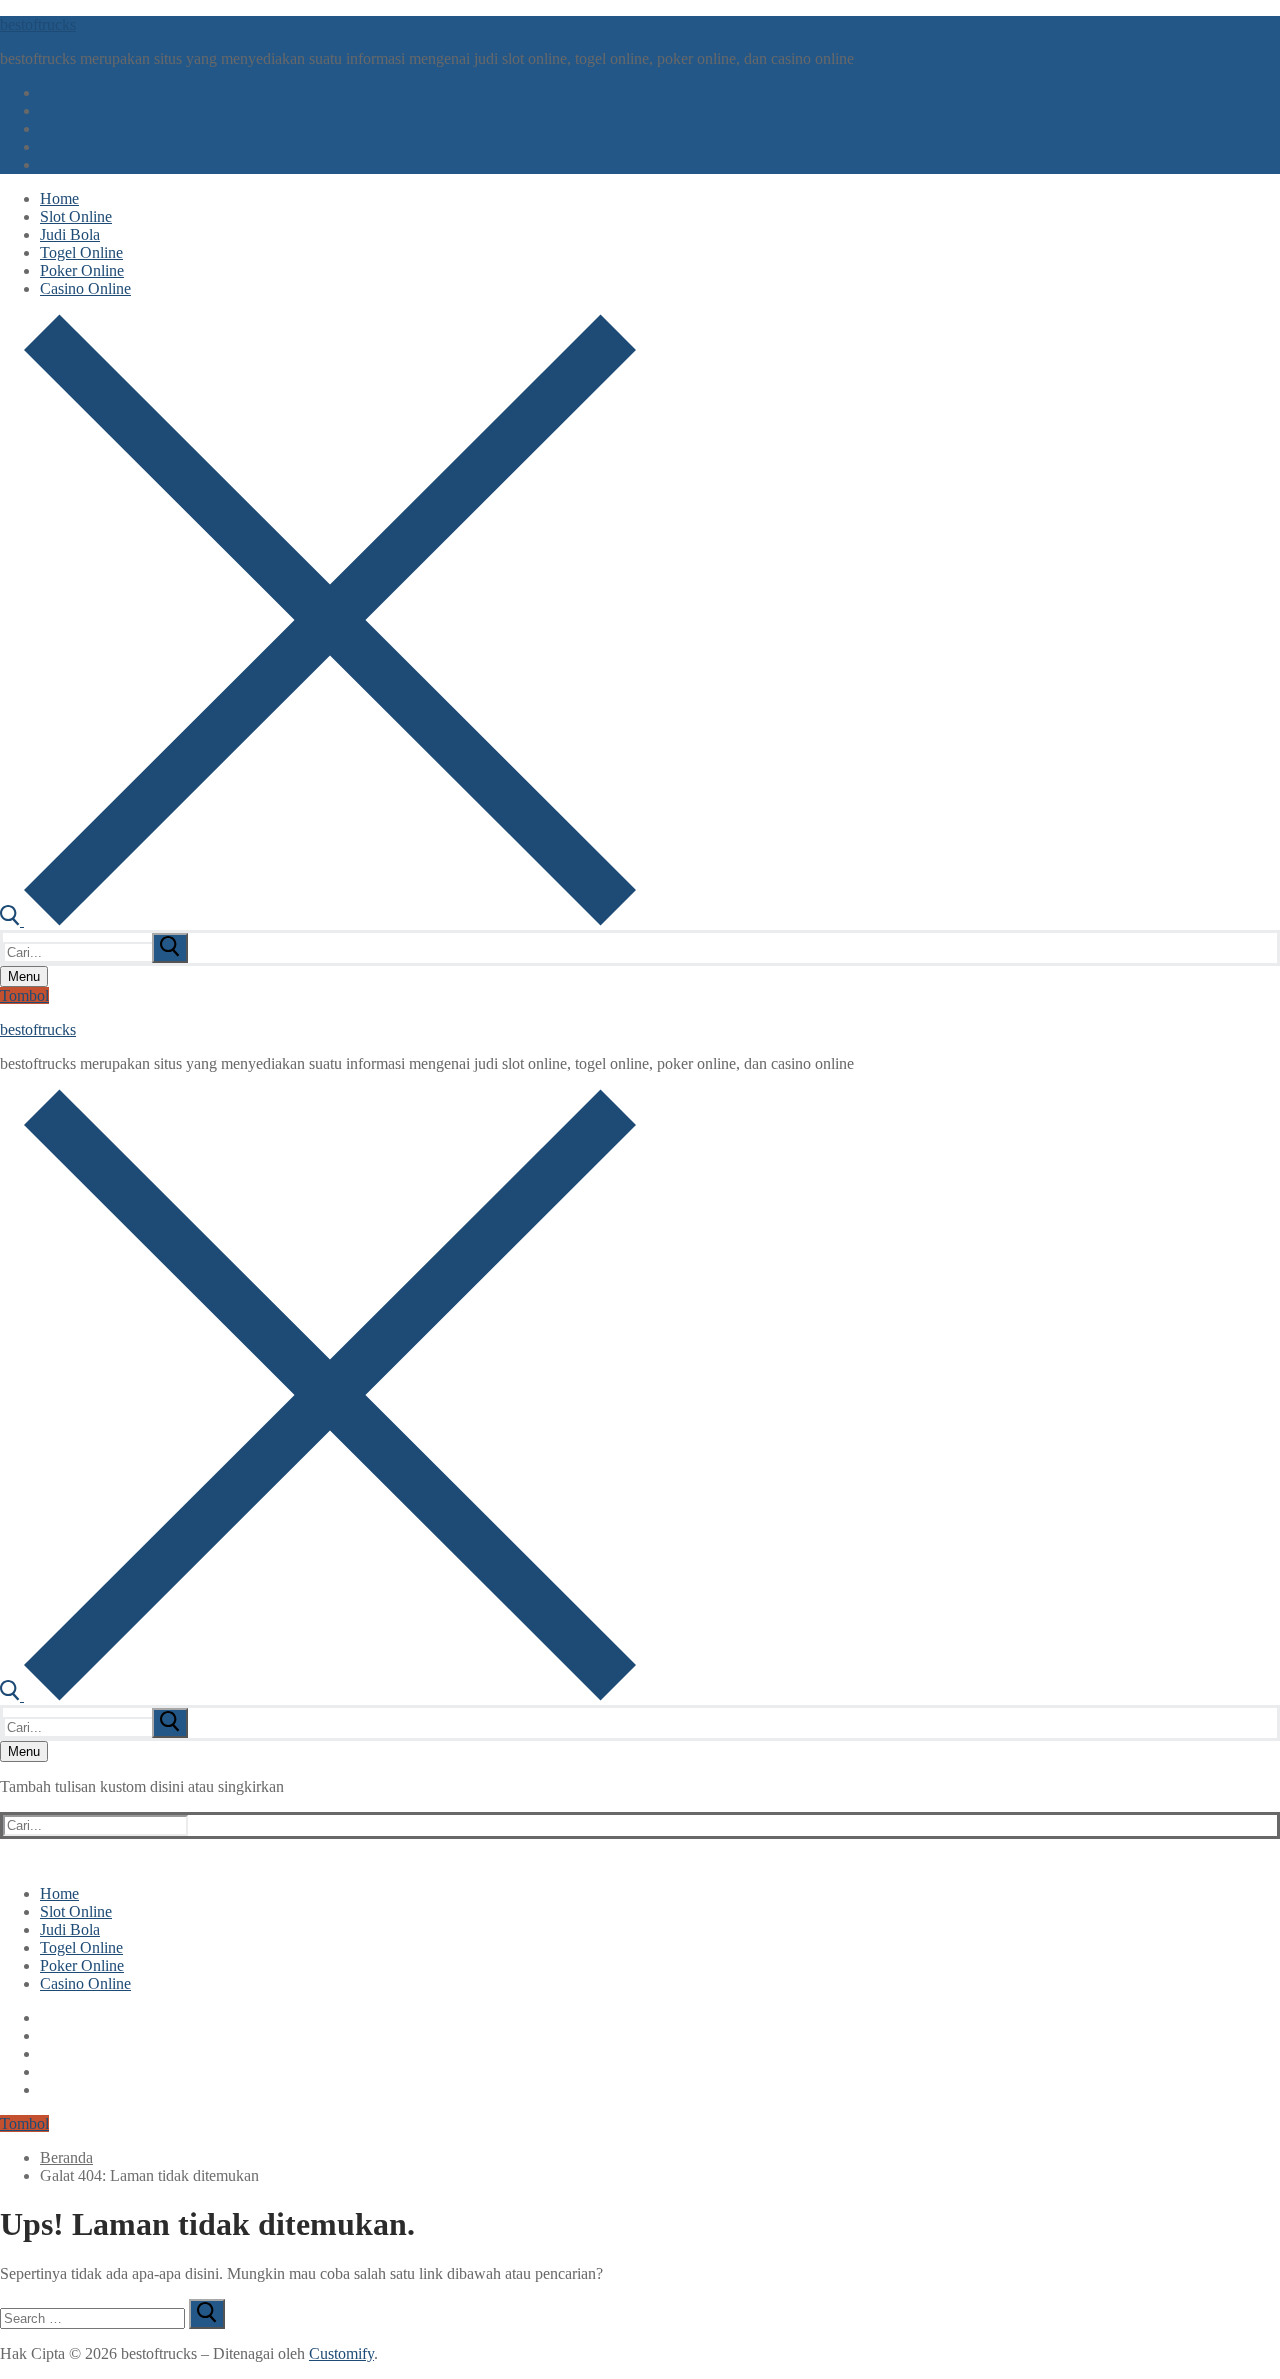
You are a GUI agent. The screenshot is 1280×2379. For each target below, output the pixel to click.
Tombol (24, 995)
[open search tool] (318, 920)
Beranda (66, 2157)
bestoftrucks (38, 24)
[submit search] (170, 948)
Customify (341, 2353)
